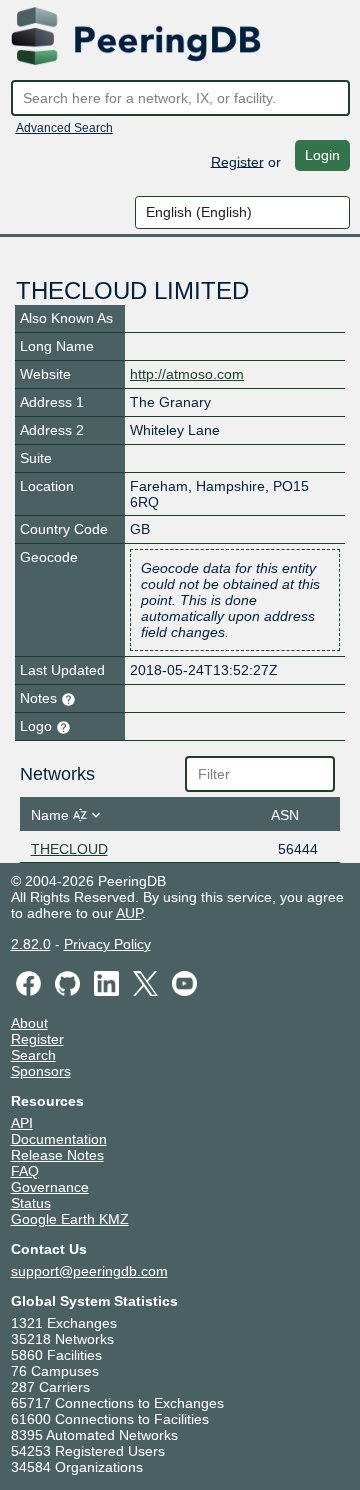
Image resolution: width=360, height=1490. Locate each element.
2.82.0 (31, 944)
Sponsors (41, 1071)
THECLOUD (69, 849)
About (29, 1023)
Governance (50, 1187)
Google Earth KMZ (70, 1219)
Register (237, 161)
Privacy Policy (107, 944)
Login (322, 155)
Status (31, 1203)
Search (33, 1055)
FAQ (25, 1171)
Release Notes (57, 1155)
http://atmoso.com (187, 374)
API (22, 1123)
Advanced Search (64, 128)
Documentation (59, 1139)
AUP (129, 913)
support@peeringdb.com (89, 1271)
